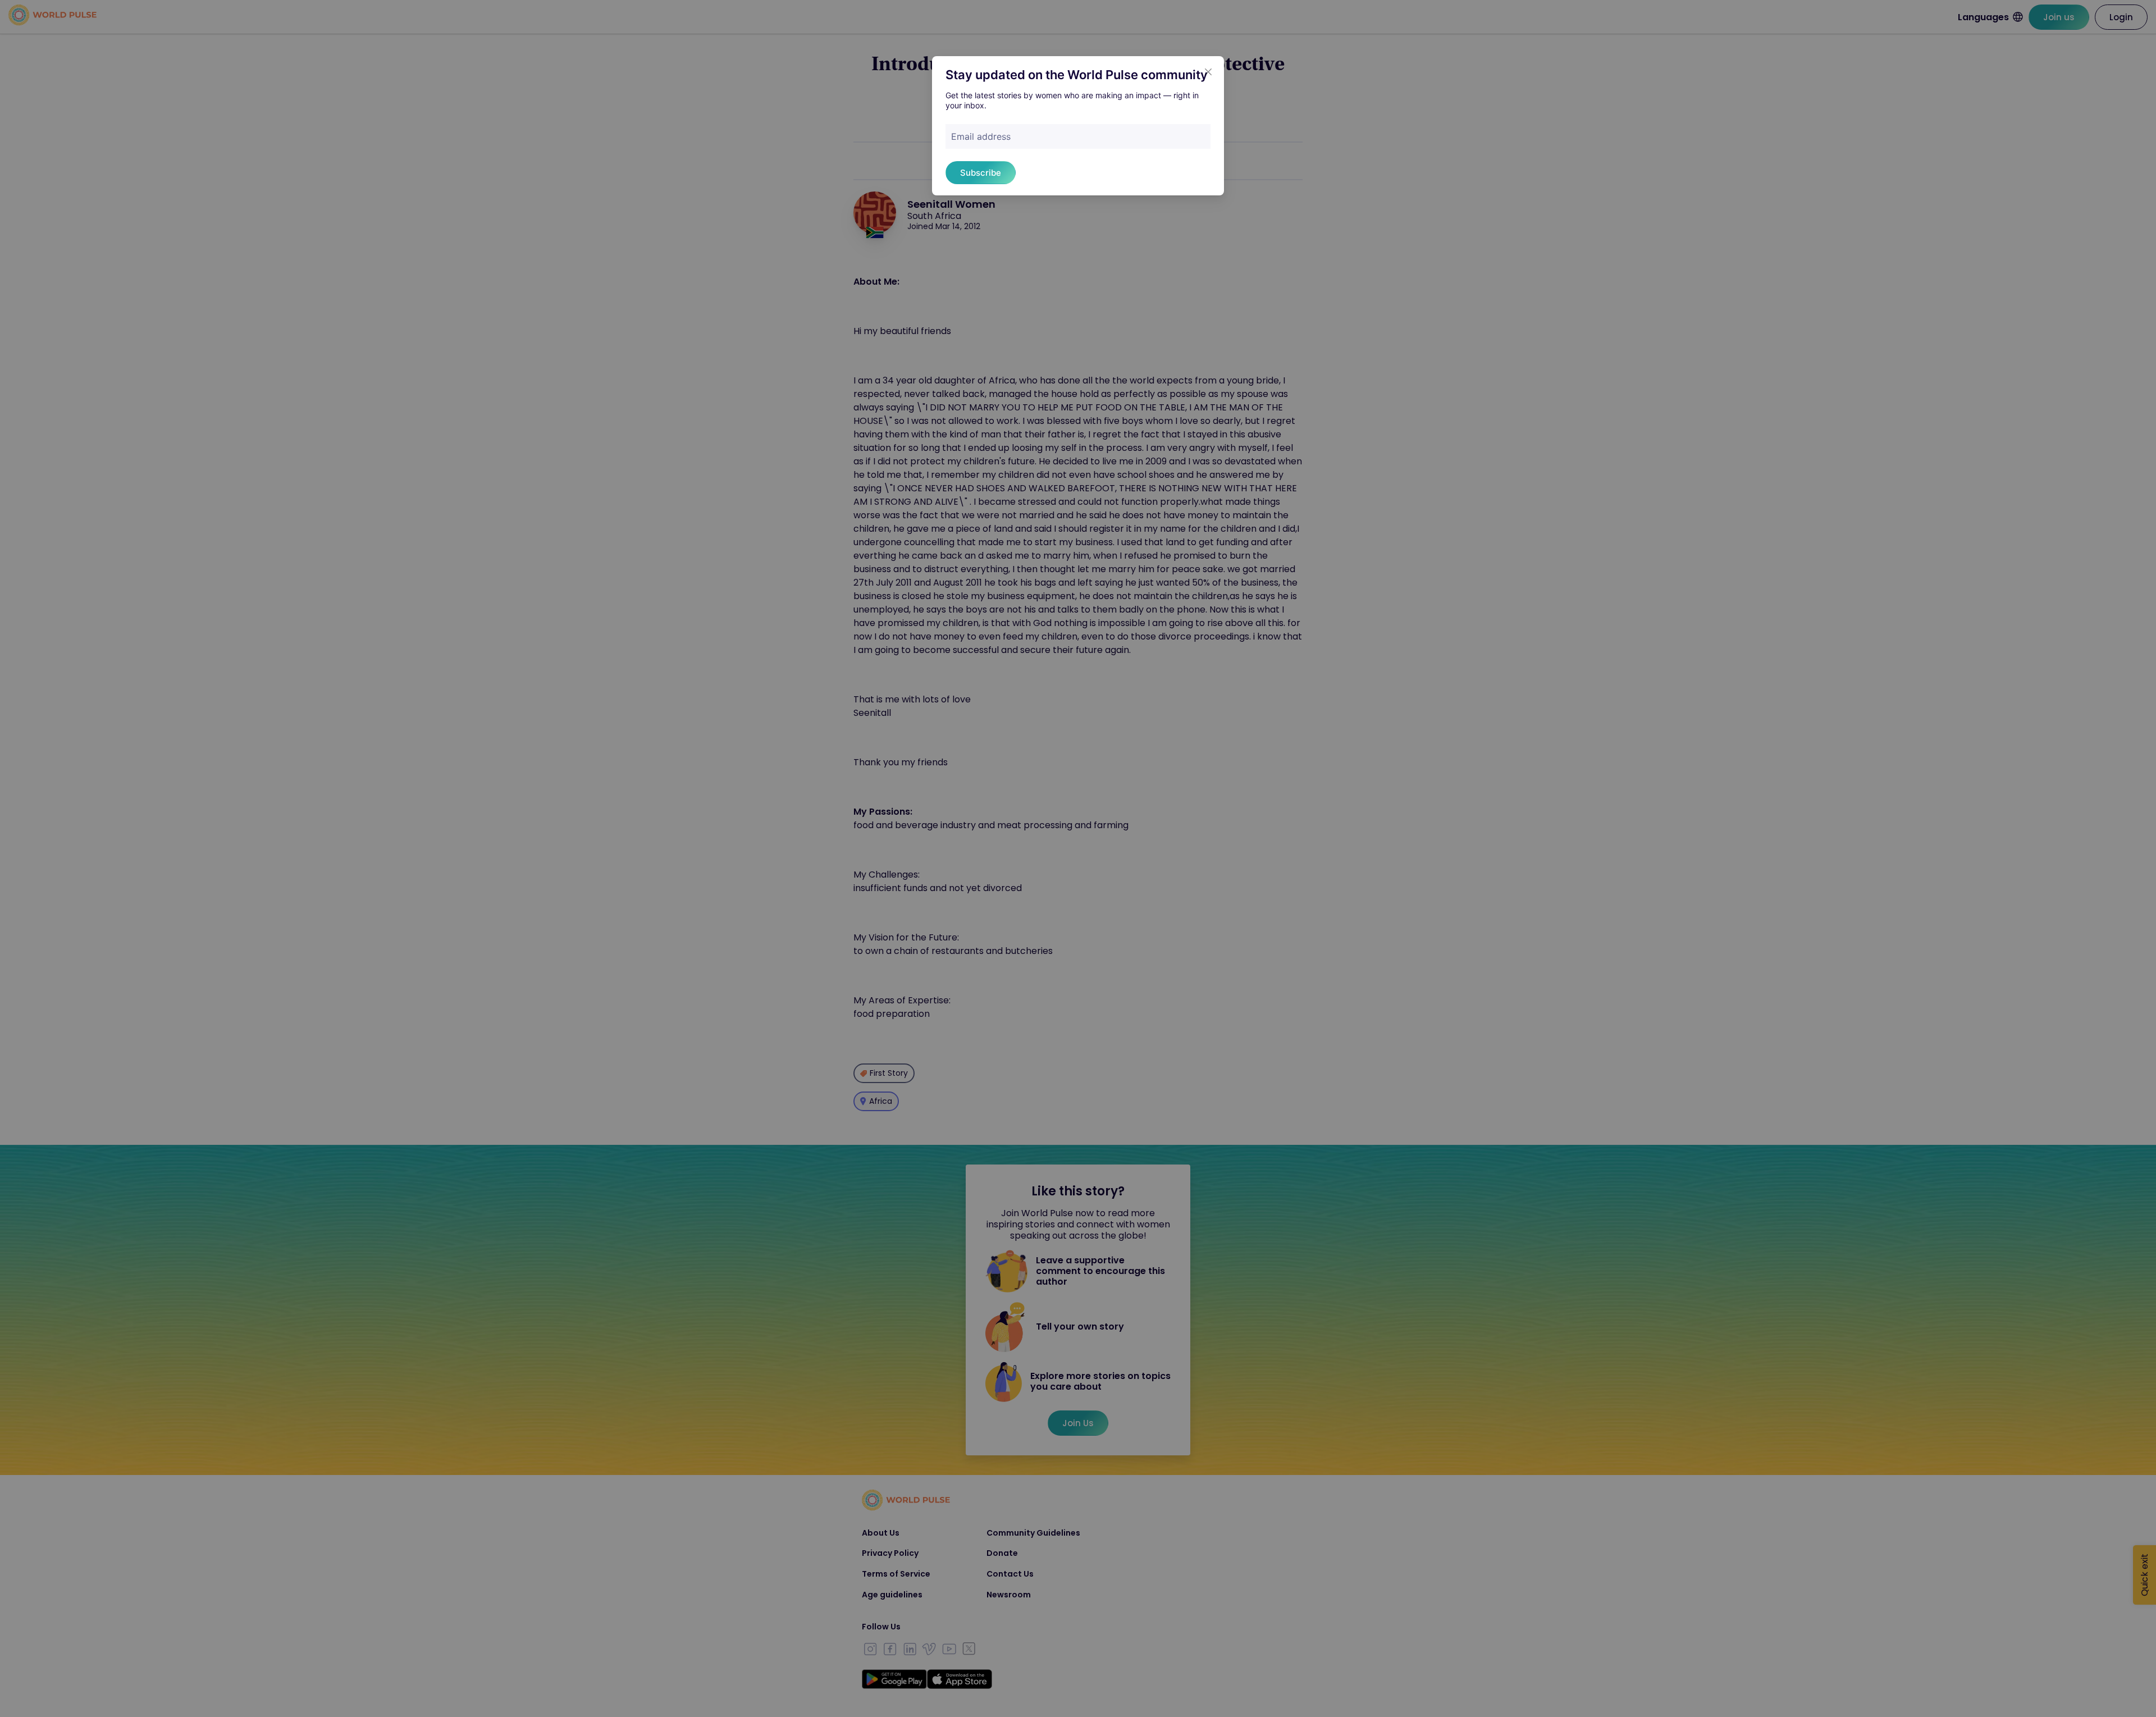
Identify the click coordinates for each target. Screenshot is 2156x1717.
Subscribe (981, 173)
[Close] (1208, 72)
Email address (981, 136)
